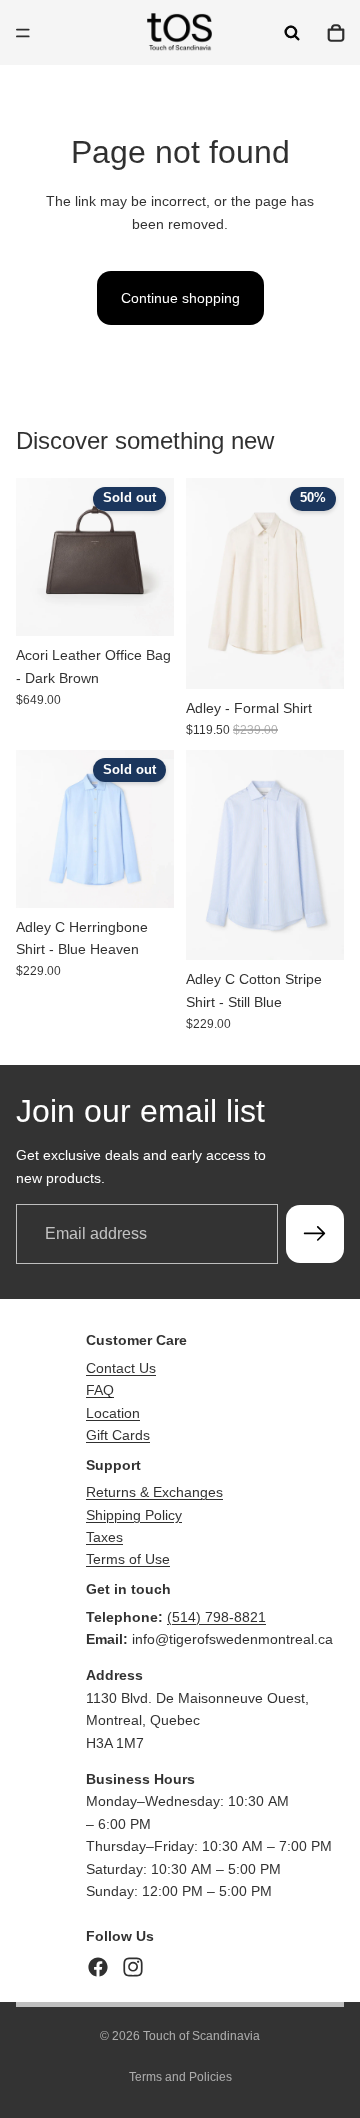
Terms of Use (128, 1559)
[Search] (292, 33)
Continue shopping (180, 298)
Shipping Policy (134, 1515)
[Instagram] (133, 1967)
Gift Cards (118, 1435)
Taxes (104, 1537)
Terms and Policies (180, 2077)
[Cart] (336, 33)
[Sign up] (315, 1234)
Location (113, 1413)
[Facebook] (98, 1967)
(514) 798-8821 (216, 1617)
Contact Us (121, 1368)
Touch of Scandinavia (201, 2036)
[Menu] (23, 33)
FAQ (100, 1390)
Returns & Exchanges (154, 1492)
